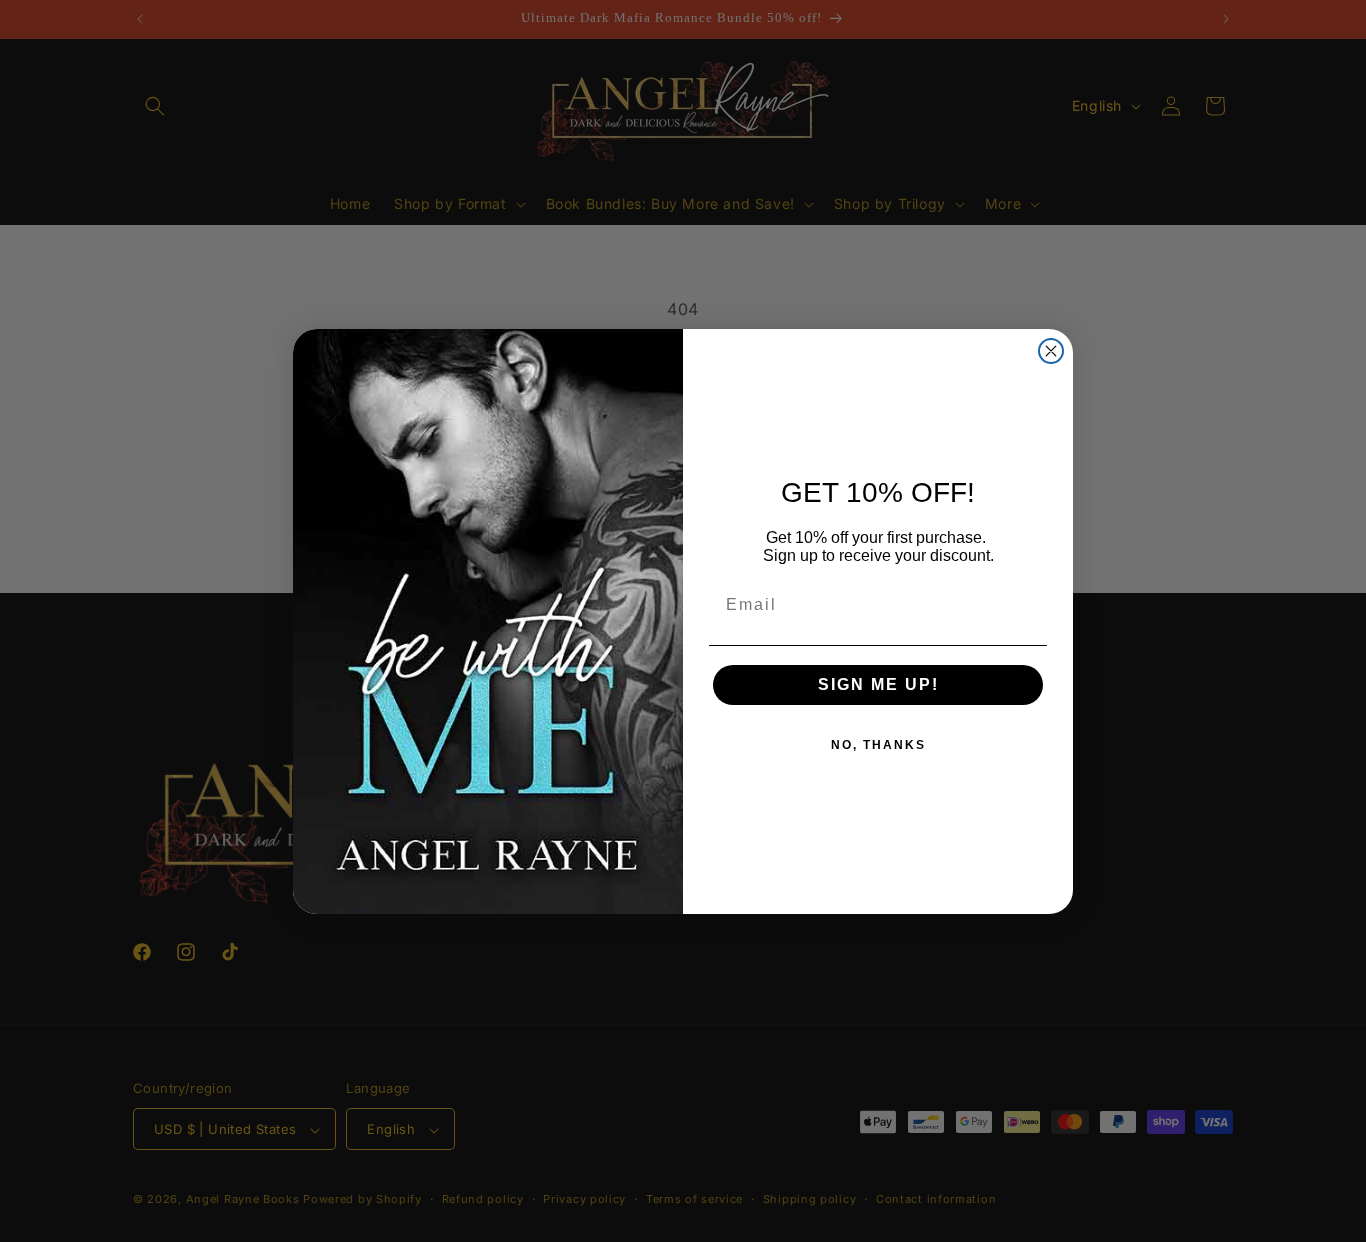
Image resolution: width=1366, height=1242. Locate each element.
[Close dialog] (1051, 351)
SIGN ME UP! (878, 684)
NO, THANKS (878, 745)
